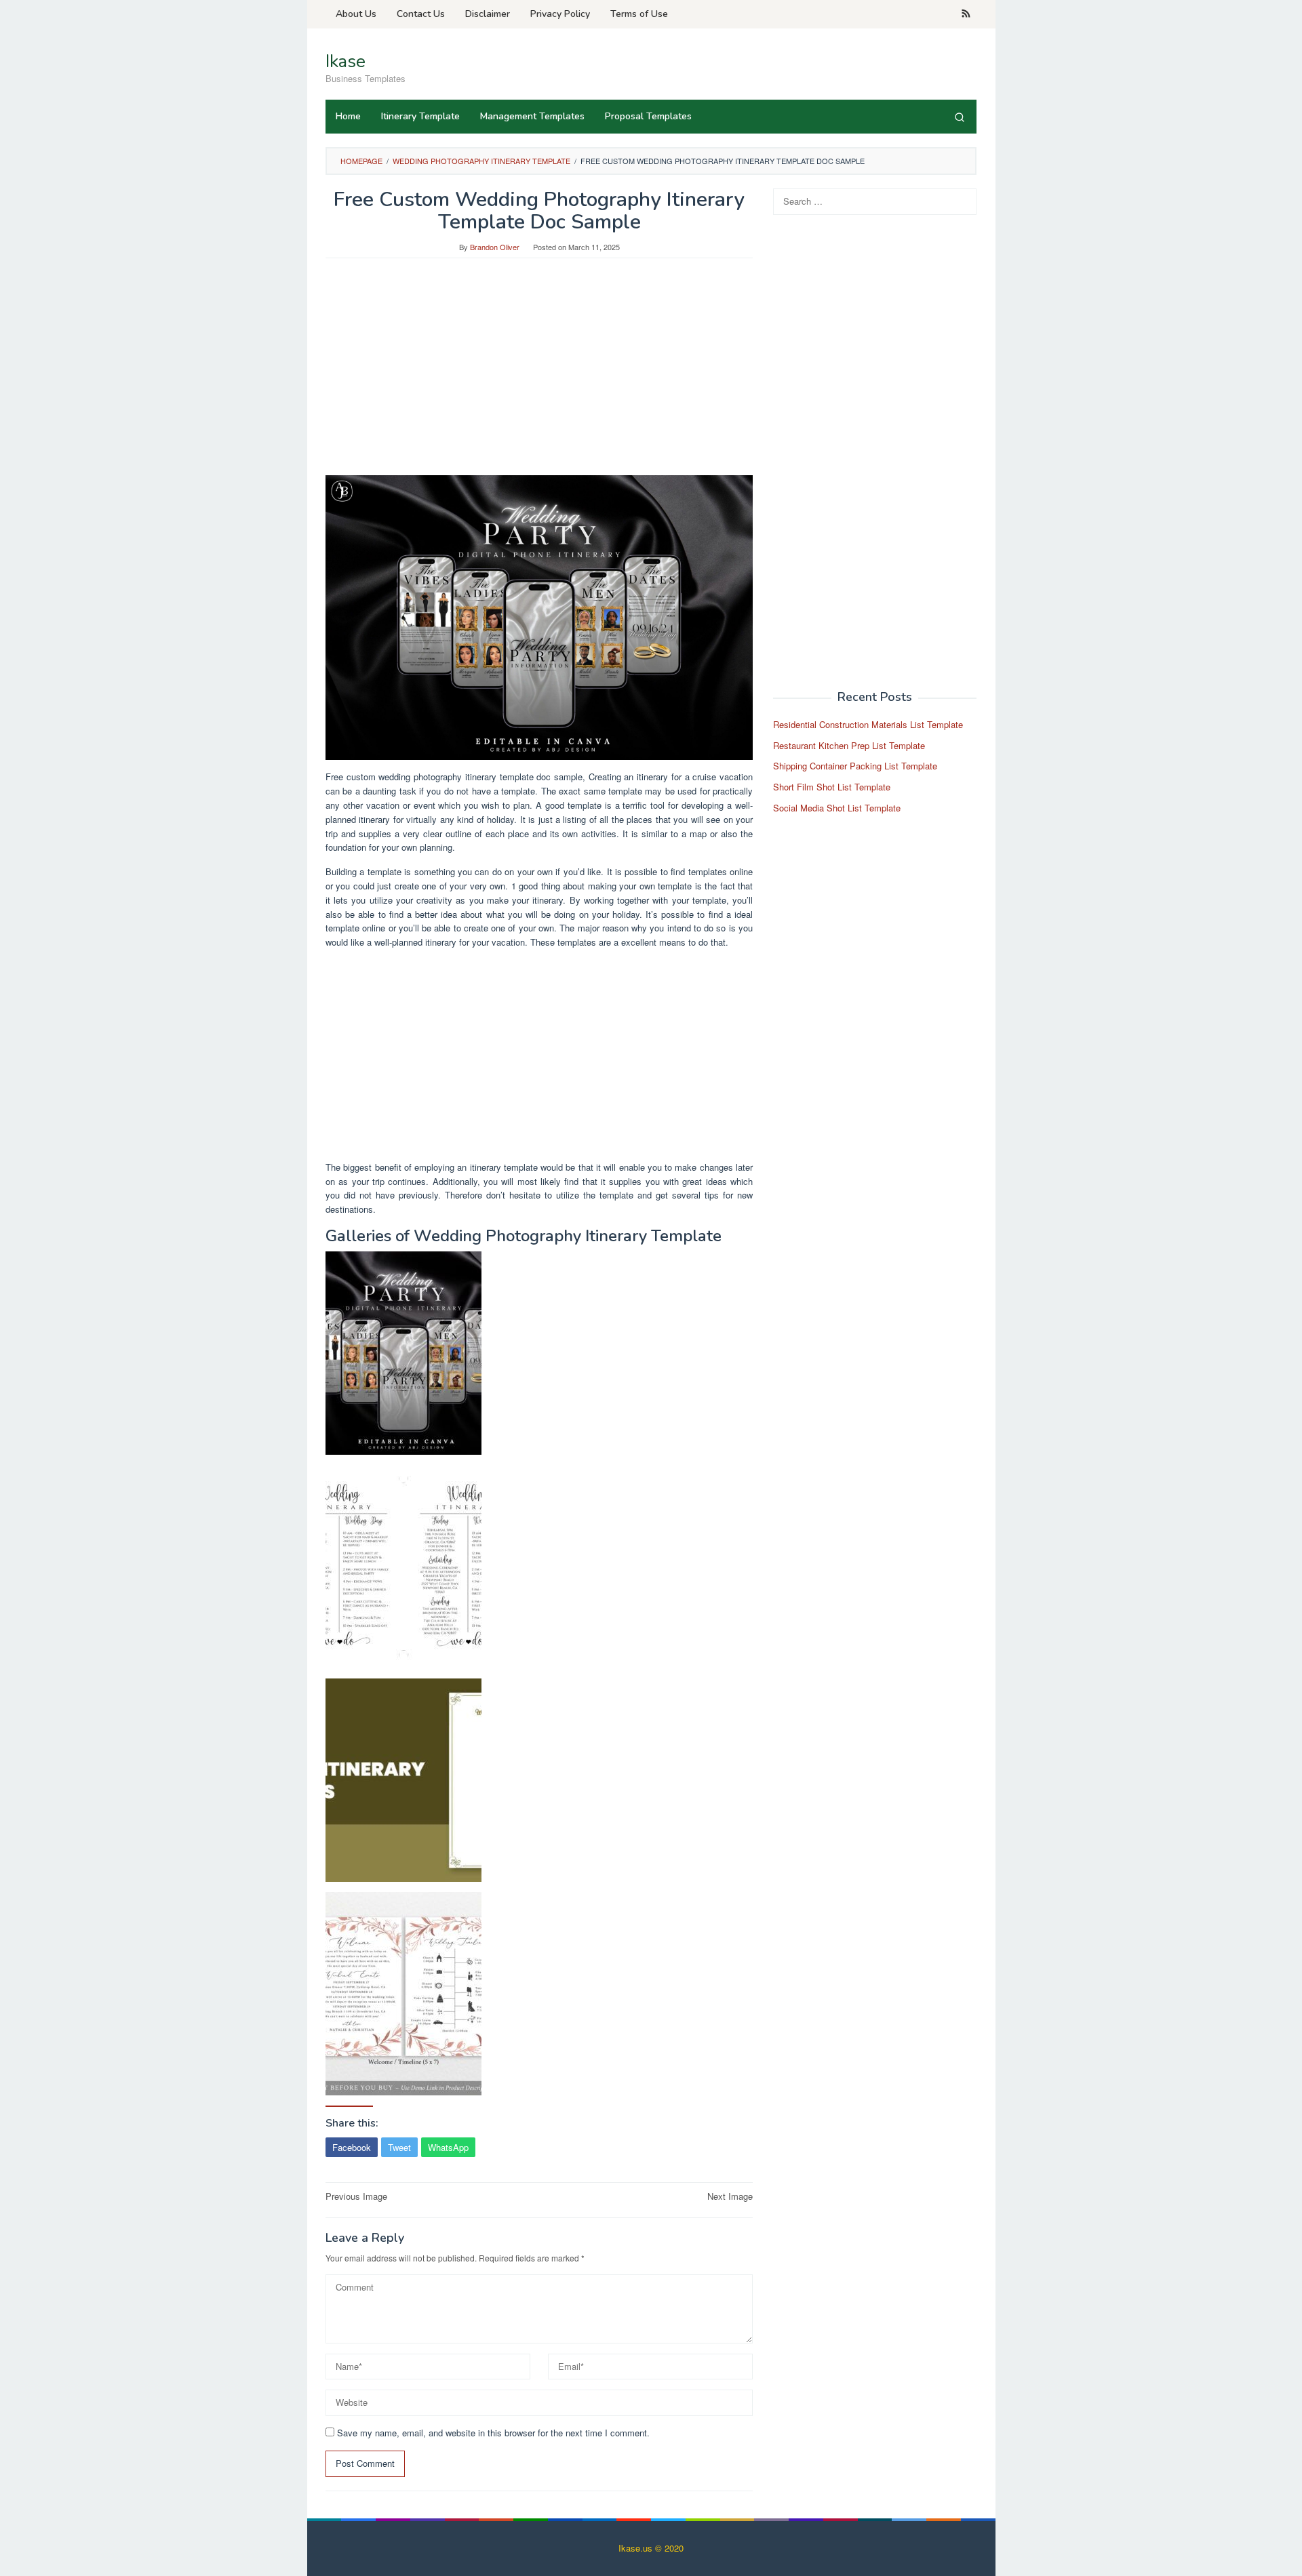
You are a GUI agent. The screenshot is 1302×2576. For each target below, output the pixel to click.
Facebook (352, 2147)
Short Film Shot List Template (832, 787)
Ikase (346, 61)
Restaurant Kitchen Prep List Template (849, 745)
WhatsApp (448, 2147)
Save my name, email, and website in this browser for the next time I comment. (493, 2433)
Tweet (399, 2147)
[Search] (960, 117)
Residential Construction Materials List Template (868, 724)
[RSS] (966, 14)
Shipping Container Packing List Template (855, 766)
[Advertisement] (539, 374)
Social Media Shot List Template (837, 808)
